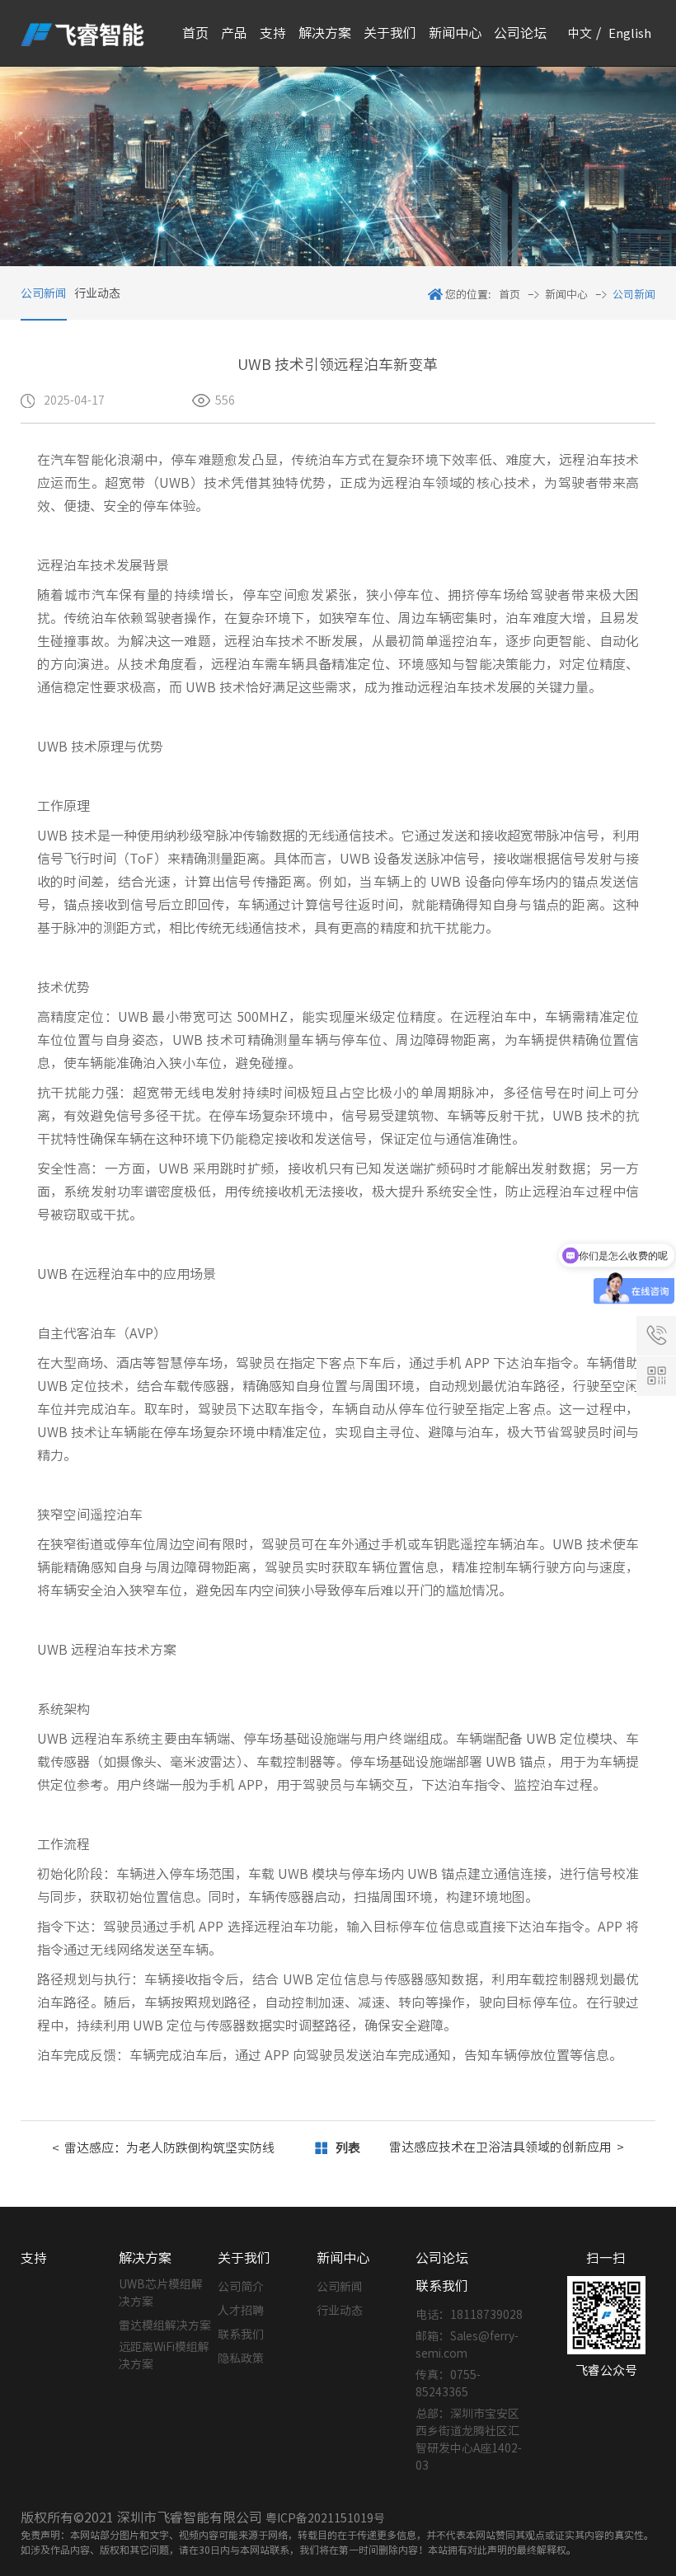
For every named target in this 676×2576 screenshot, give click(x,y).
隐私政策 (241, 2358)
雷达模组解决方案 (165, 2325)
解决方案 (325, 33)
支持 (273, 33)
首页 (195, 33)
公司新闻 (44, 293)
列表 (348, 2148)
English (630, 33)
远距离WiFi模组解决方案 (164, 2356)
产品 (234, 33)
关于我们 (390, 33)
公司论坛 (520, 33)
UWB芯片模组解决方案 (161, 2293)
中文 (580, 33)
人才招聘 (241, 2311)
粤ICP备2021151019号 (325, 2518)
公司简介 (241, 2287)
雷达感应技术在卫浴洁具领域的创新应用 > (507, 2147)
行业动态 (97, 293)
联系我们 (241, 2335)
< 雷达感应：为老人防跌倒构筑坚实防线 (163, 2148)
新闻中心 (455, 33)
